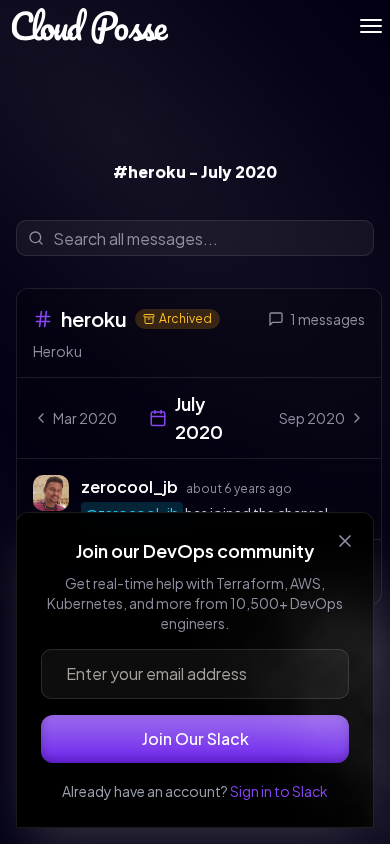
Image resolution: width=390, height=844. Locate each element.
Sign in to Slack (279, 791)
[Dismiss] (345, 541)
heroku (94, 318)
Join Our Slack (195, 738)
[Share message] (311, 486)
